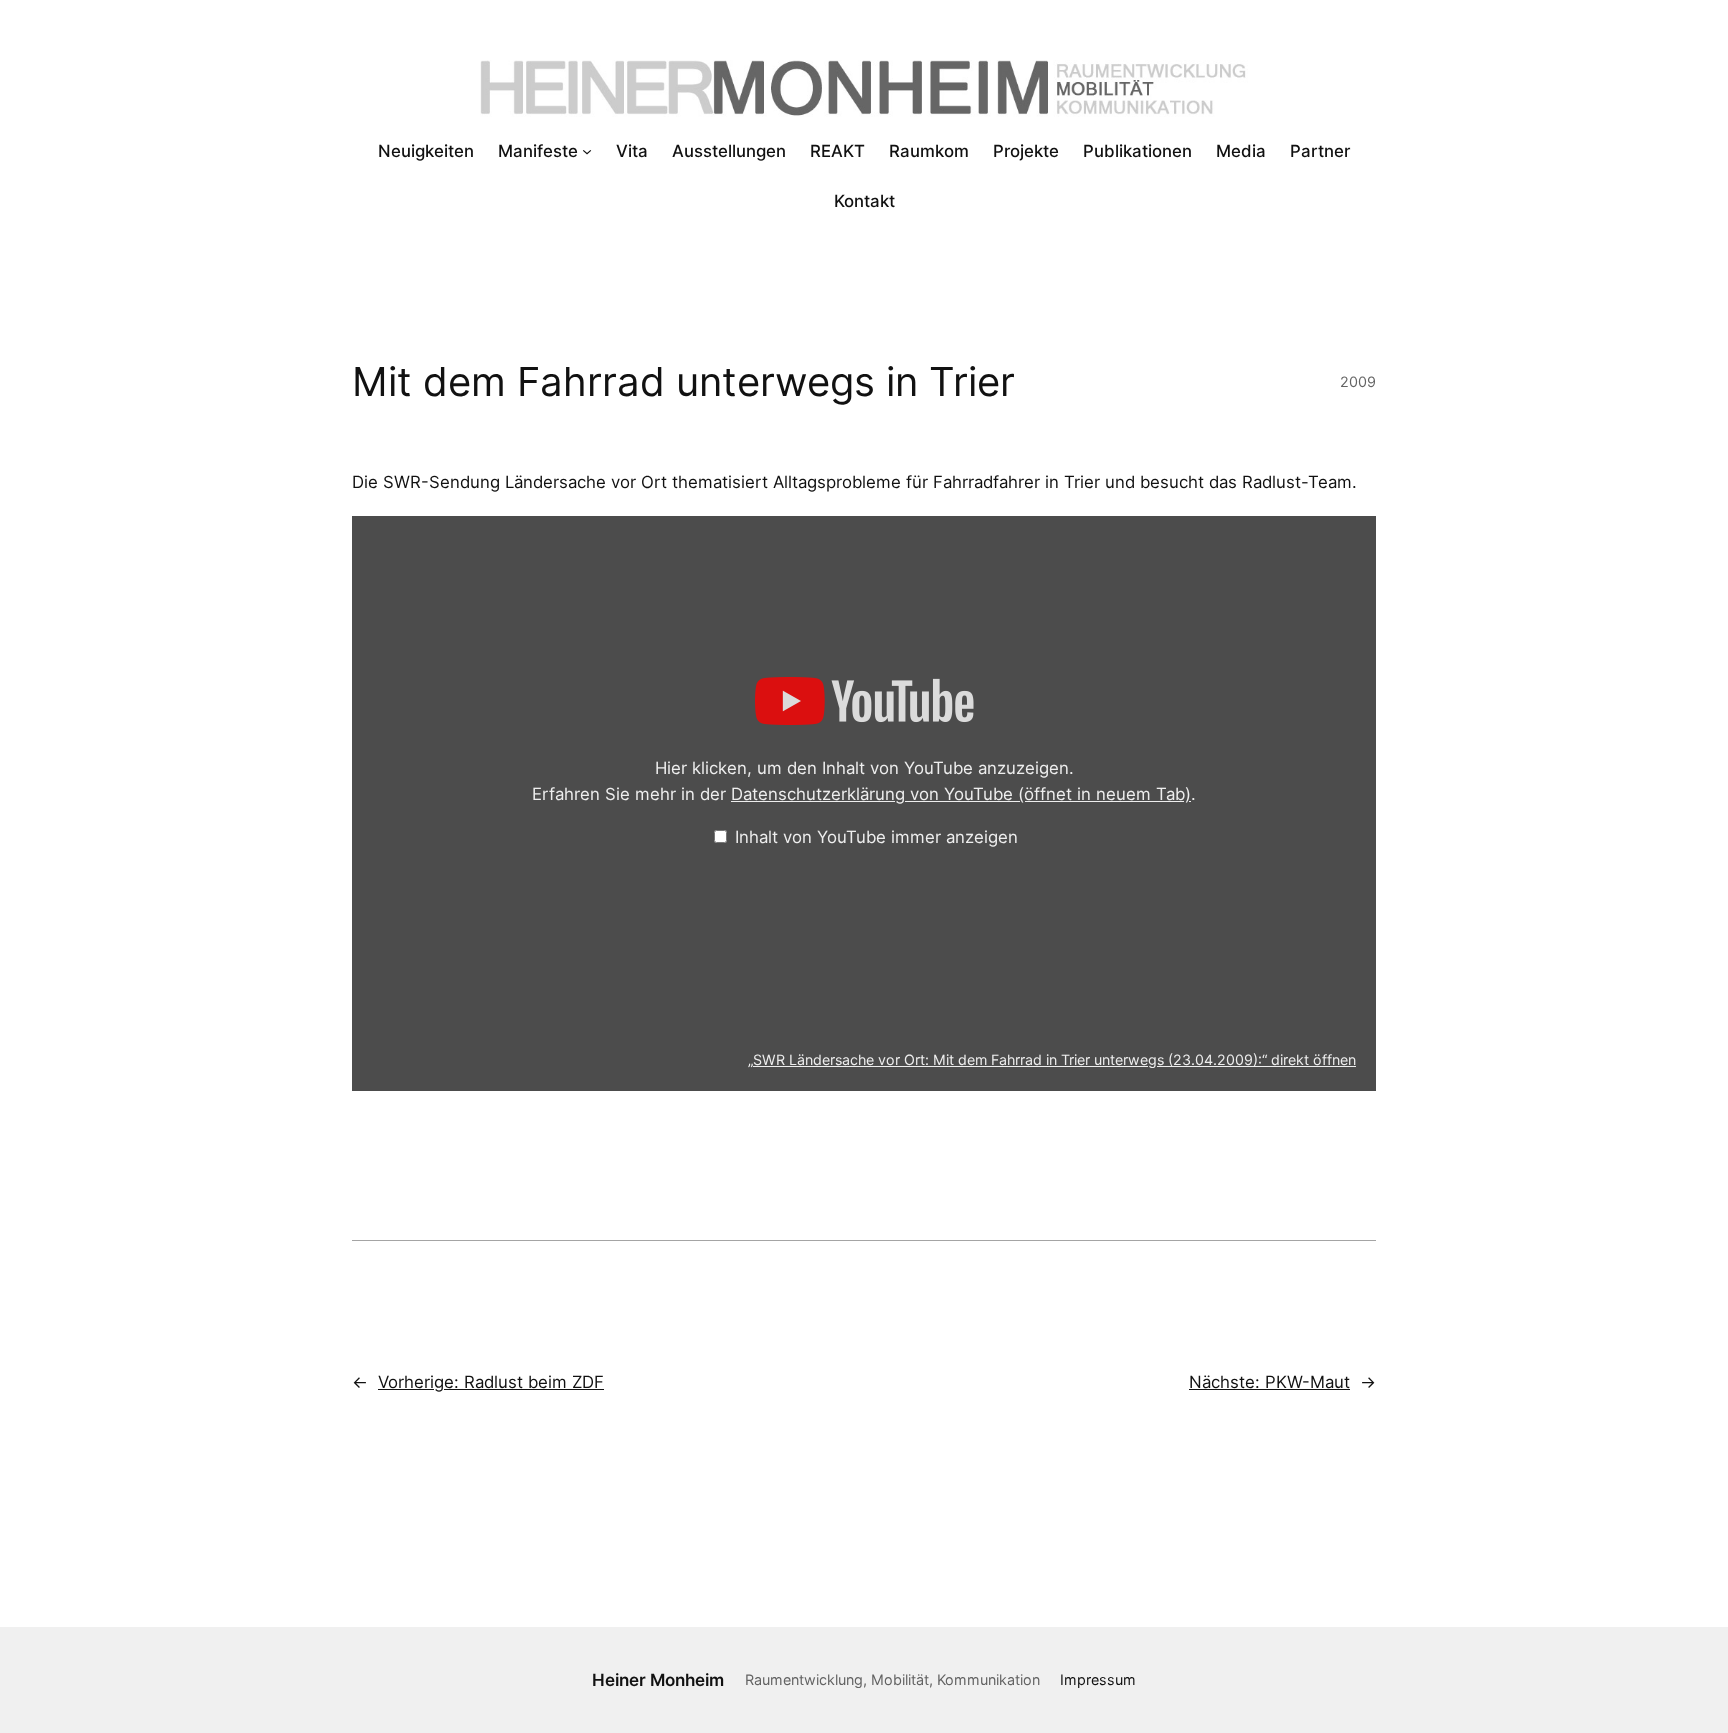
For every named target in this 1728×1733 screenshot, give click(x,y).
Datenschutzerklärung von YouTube (961, 794)
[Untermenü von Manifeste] (587, 151)
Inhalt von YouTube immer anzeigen (876, 837)
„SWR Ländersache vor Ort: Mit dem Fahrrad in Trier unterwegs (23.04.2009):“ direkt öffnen (1052, 1059)
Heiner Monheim (658, 1680)
